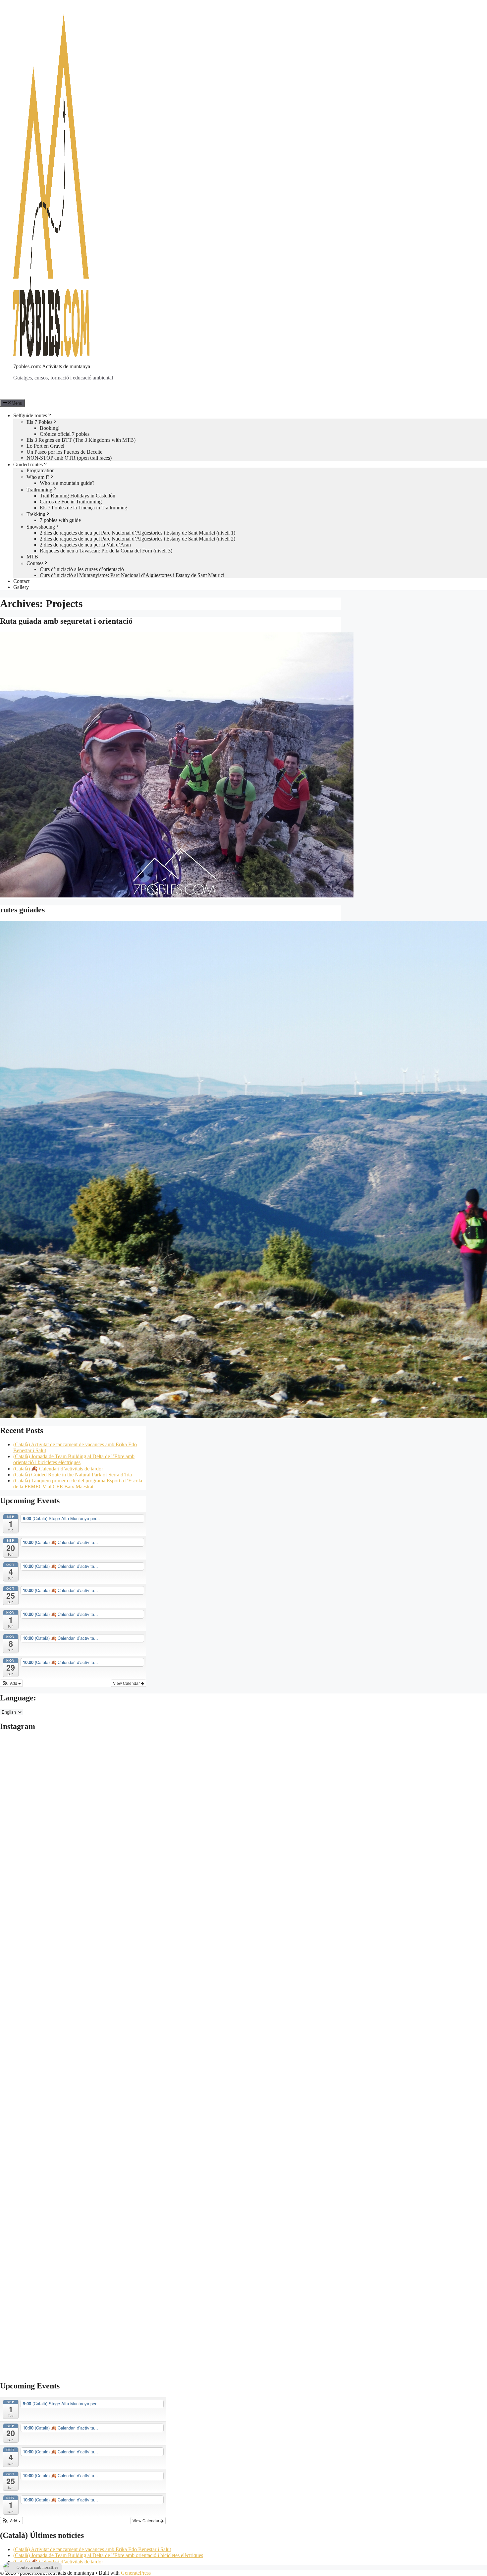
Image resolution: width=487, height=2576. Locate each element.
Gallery (21, 587)
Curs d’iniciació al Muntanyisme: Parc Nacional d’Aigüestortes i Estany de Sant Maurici (132, 575)
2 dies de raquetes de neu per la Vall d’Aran (85, 545)
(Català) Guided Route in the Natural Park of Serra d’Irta (73, 1475)
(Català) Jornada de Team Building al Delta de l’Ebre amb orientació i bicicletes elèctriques (74, 1459)
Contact (21, 581)
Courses (35, 563)
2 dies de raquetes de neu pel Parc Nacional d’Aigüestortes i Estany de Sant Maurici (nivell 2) (137, 539)
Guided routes (28, 464)
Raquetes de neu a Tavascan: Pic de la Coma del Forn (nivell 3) (106, 551)
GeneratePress (136, 2573)
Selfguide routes (30, 415)
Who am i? (38, 477)
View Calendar (127, 1683)
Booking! (50, 428)
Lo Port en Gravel (45, 446)
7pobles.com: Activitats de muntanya (52, 366)
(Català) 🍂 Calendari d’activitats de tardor (58, 1469)
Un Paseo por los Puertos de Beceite (64, 452)
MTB (32, 557)
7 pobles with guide (60, 520)
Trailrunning (39, 490)
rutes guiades (22, 910)
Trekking (36, 514)
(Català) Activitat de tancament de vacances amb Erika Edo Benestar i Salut (92, 2549)
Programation (41, 470)
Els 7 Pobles (39, 422)
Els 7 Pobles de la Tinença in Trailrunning (83, 508)
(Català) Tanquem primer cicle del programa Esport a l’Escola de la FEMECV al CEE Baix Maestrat (78, 1484)
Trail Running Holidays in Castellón (78, 496)
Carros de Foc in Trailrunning (71, 502)
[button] (11, 1683)
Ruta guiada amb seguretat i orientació (66, 621)
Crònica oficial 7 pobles (65, 434)
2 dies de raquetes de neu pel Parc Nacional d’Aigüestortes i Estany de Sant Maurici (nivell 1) (137, 533)
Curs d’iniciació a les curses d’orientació (82, 569)
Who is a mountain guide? (67, 483)
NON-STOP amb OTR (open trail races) (69, 458)
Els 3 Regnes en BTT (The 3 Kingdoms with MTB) (81, 440)
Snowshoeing (41, 527)
